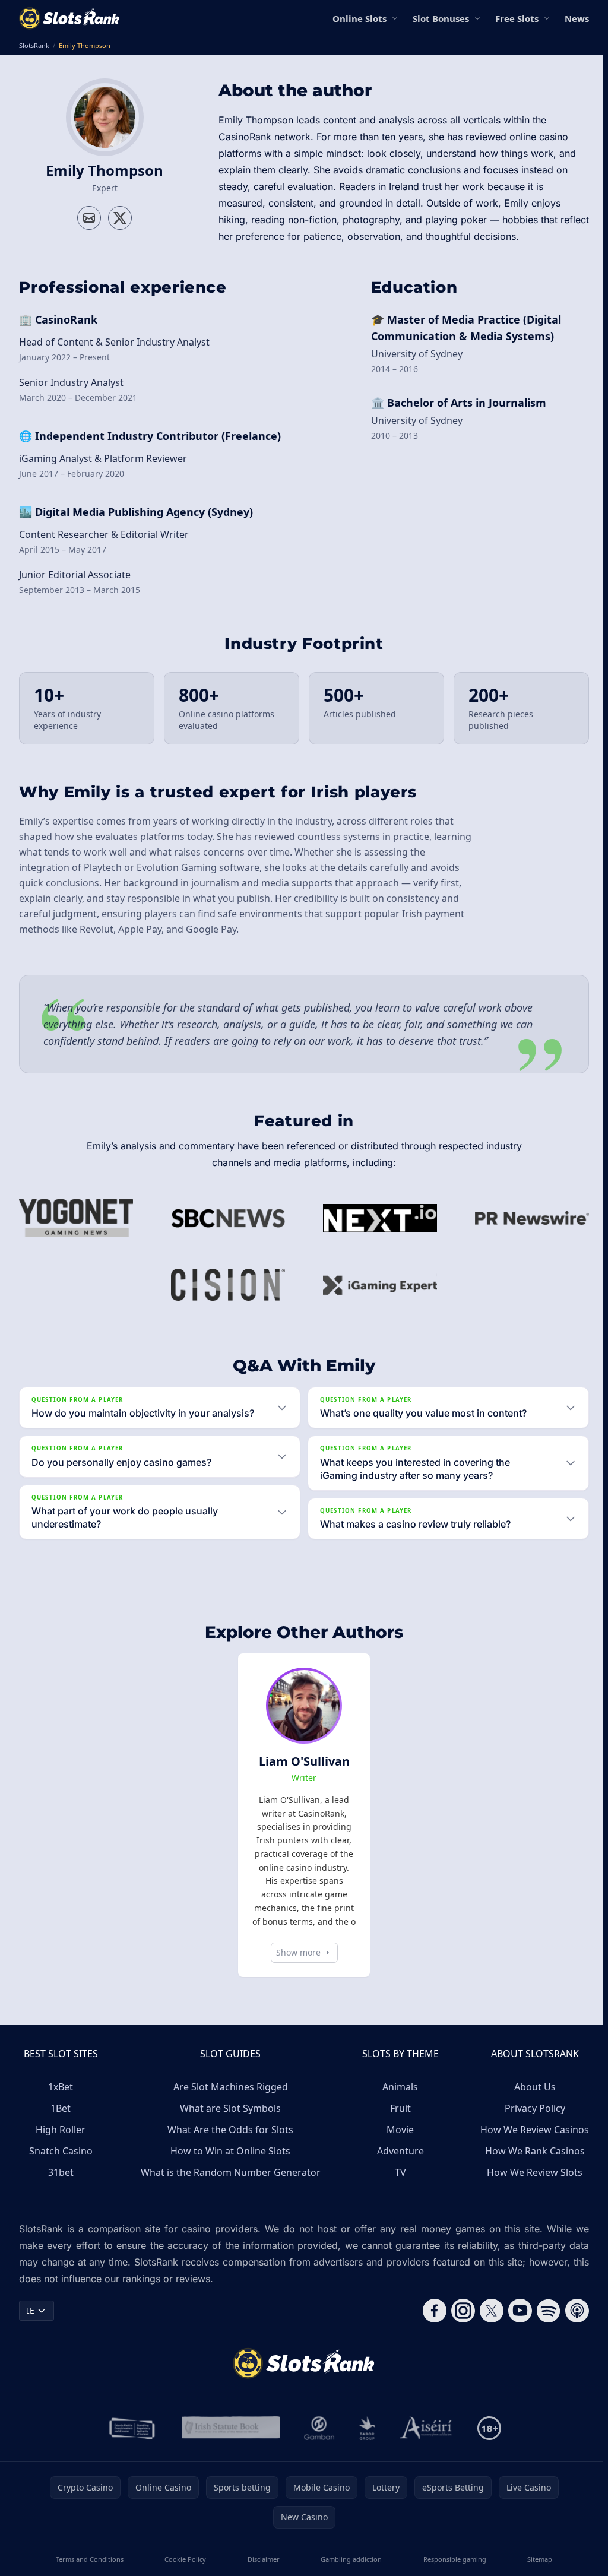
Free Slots (517, 18)
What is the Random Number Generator (229, 2185)
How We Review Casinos (530, 2143)
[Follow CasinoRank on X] (487, 2324)
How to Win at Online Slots (229, 2164)
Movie (397, 2143)
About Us (530, 2100)
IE (31, 2323)
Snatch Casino (61, 2164)
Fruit (398, 2121)
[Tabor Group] (365, 2441)
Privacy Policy (530, 2121)
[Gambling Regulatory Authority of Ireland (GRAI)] (131, 2441)
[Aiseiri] (424, 2441)
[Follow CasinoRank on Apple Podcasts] (572, 2324)
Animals (397, 2100)
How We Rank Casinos (530, 2164)
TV (398, 2185)
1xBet (61, 2100)
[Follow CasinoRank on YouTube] (515, 2324)
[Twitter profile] (120, 218)
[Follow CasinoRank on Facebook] (430, 2324)
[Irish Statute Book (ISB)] (229, 2441)
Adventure (398, 2164)
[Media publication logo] (76, 1218)
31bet (61, 2185)
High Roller (61, 2143)
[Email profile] (89, 218)
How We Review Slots (530, 2185)
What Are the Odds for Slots (229, 2143)
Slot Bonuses (441, 18)
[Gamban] (317, 2441)
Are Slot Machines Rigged (229, 2100)
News (577, 18)
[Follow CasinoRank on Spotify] (544, 2324)
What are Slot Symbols (229, 2121)
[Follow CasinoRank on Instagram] (458, 2324)
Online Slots (360, 18)
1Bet (61, 2121)
